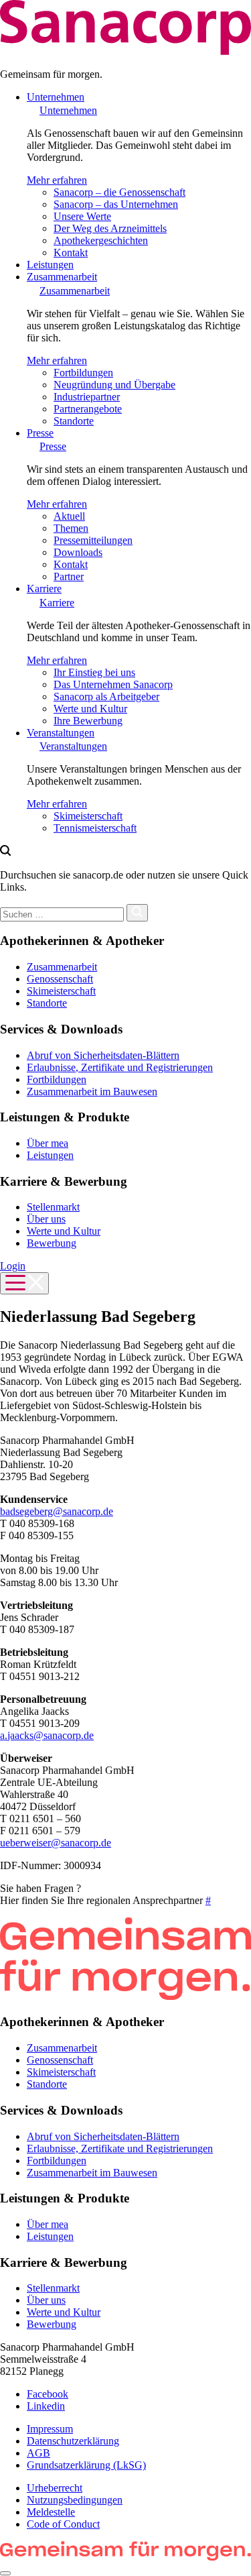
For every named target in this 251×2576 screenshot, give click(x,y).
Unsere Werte (82, 216)
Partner (69, 576)
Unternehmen (56, 97)
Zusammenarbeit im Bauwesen (92, 1091)
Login (13, 1266)
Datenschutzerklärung (73, 2441)
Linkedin (46, 2406)
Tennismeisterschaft (95, 828)
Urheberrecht (55, 2488)
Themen (71, 528)
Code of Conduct (63, 2524)
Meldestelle (51, 2512)
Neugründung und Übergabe (114, 385)
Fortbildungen (83, 373)
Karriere (44, 589)
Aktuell (69, 516)
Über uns (46, 1219)
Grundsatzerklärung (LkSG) (86, 2465)
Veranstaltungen (61, 733)
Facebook (48, 2394)
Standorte (74, 421)
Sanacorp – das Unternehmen (116, 204)
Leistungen (50, 265)
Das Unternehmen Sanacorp (113, 684)
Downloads (78, 552)
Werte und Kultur (90, 709)
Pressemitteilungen (93, 540)
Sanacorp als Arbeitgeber (106, 696)
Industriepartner (87, 397)
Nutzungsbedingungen (75, 2500)
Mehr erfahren (57, 180)
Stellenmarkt (53, 1207)
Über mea (48, 1143)
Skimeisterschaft (88, 816)
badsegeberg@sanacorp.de (57, 1511)
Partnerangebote (88, 409)
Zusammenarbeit (62, 277)
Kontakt (71, 253)
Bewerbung (52, 1243)
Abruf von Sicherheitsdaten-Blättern (103, 1055)
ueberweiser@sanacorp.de (56, 1843)
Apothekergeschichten (101, 240)
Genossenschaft (60, 979)
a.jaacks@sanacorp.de (47, 1735)
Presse (40, 433)
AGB (38, 2453)
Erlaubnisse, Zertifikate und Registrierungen (120, 1067)
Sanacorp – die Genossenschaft (119, 192)
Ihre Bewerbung (88, 721)
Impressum (50, 2429)
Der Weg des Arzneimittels (110, 228)
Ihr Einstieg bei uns (94, 672)
